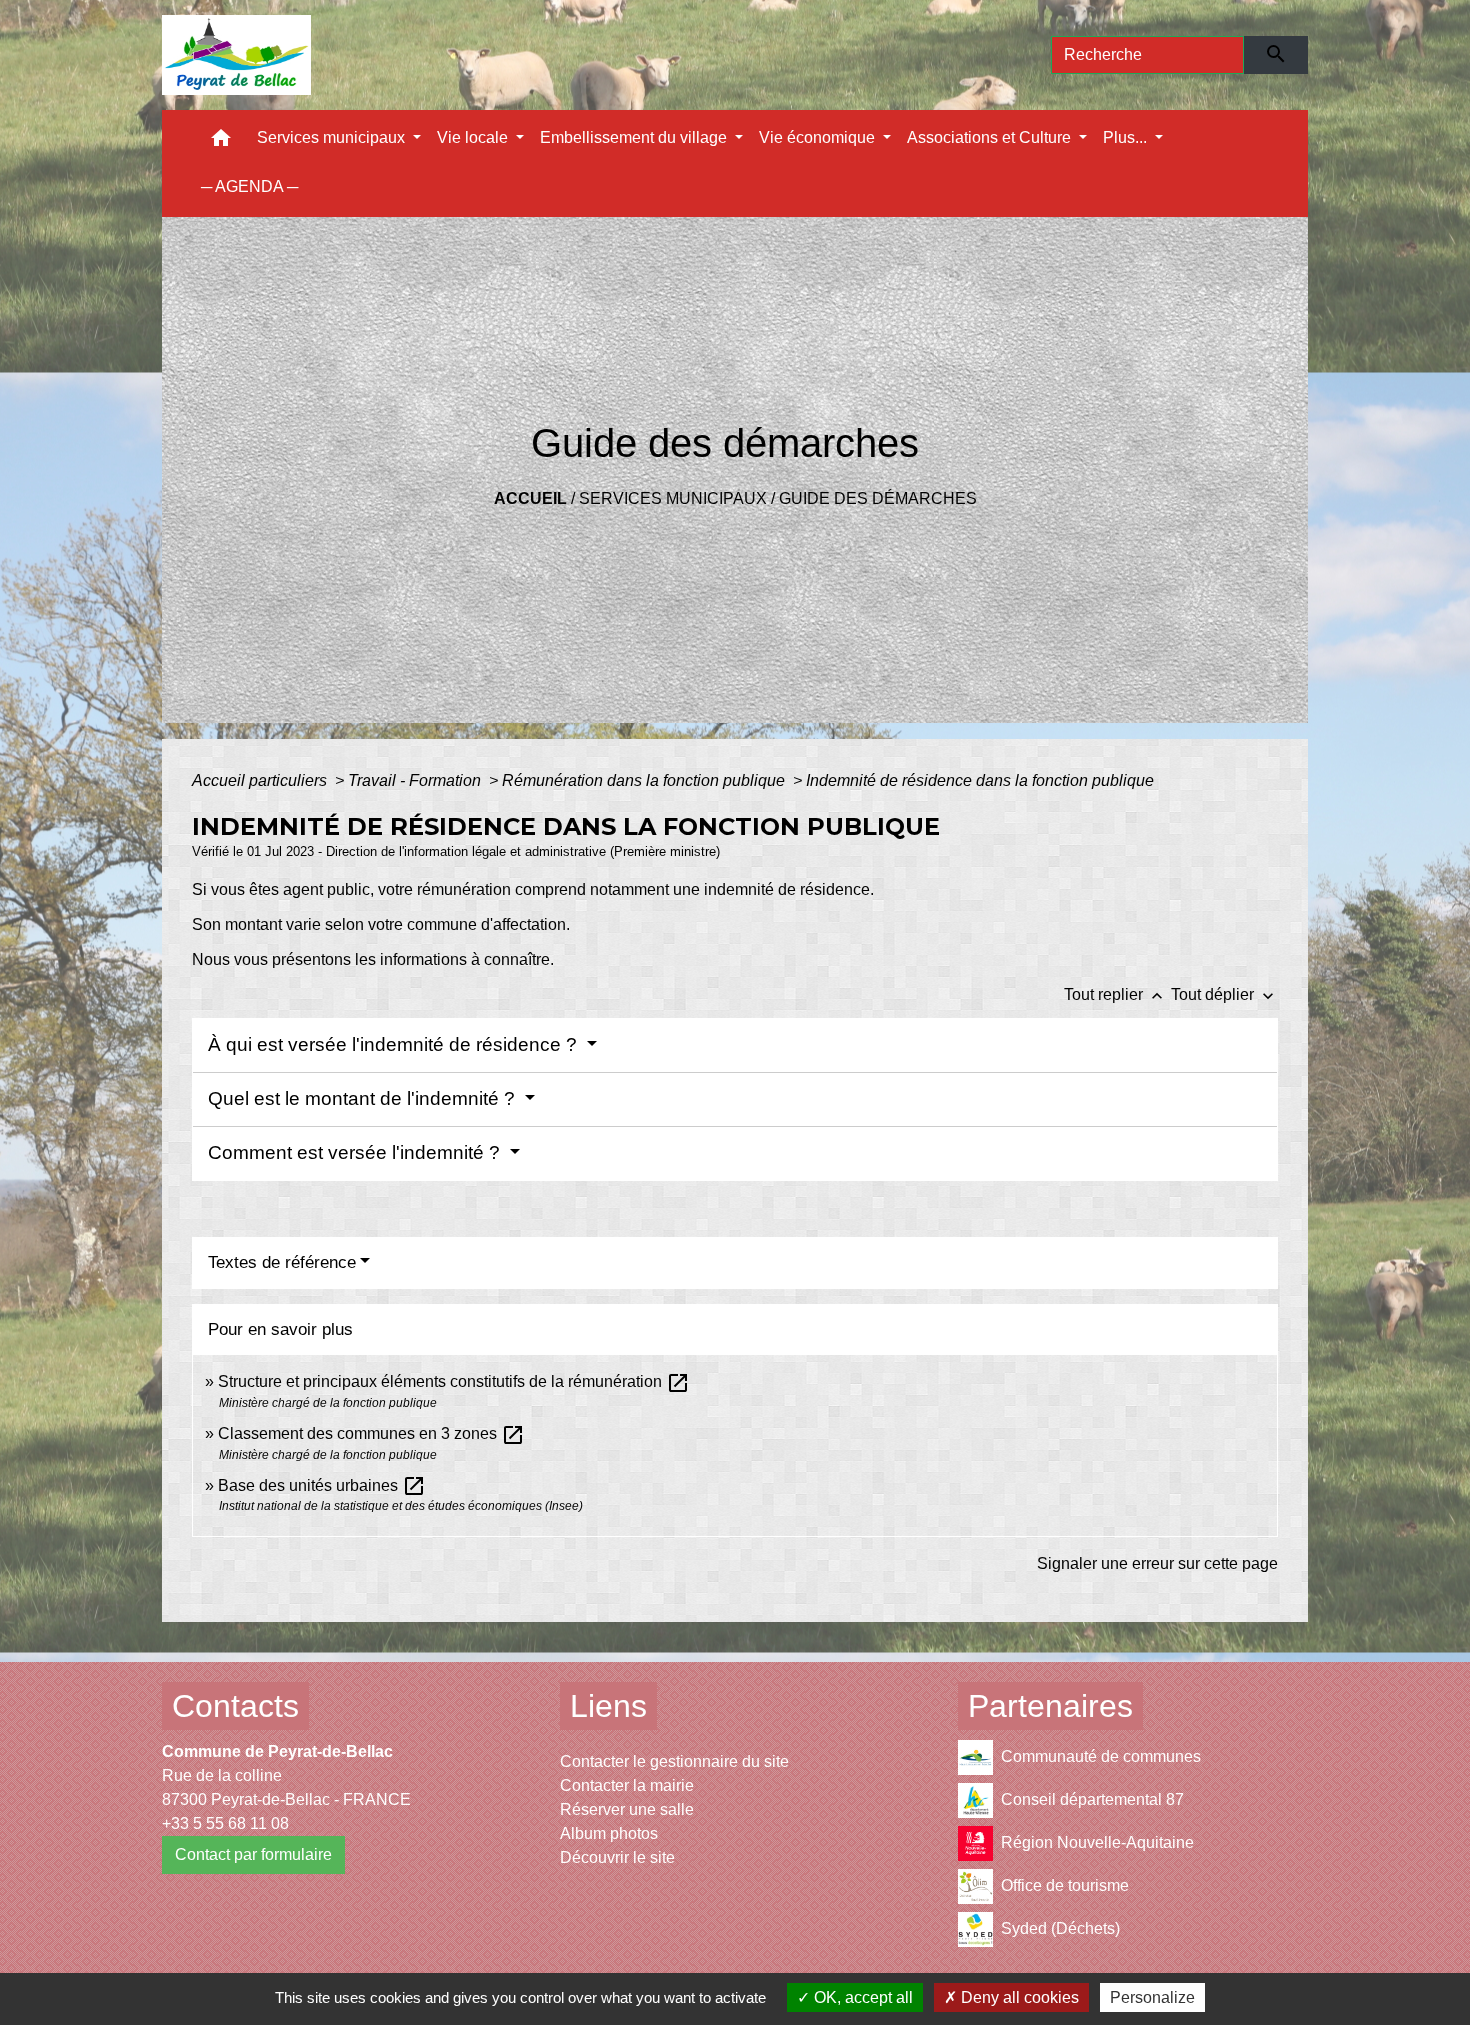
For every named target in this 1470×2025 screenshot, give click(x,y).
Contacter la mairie (627, 1785)
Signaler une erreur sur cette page (1157, 1563)
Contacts (235, 1706)
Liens (608, 1706)
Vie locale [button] (474, 137)
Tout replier (1115, 994)
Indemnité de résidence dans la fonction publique (982, 780)
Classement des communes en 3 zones (371, 1433)
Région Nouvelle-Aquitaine (1097, 1842)
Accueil (530, 498)
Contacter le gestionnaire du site (674, 1761)
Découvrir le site (617, 1857)
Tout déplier (1224, 994)
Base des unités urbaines (322, 1485)
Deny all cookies (1018, 1997)
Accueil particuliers (261, 780)
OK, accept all (861, 1997)
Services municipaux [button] (333, 137)
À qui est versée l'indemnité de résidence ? (395, 1044)
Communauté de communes (1101, 1756)
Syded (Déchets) (1060, 1928)
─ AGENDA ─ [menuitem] (249, 186)
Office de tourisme (1065, 1885)
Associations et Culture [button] (991, 137)
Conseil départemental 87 (1092, 1799)
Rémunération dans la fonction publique (645, 780)
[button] (221, 142)
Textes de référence (282, 1262)
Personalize (1152, 1997)
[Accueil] (236, 55)
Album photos (609, 1833)
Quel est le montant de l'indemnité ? (364, 1098)
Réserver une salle (627, 1809)
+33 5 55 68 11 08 (225, 1823)
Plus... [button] (1127, 137)
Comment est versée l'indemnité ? (356, 1152)
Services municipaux (673, 498)
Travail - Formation (416, 780)
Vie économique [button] (819, 137)
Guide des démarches (878, 498)
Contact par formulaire (253, 1854)
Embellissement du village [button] (635, 137)
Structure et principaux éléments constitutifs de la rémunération (454, 1381)
